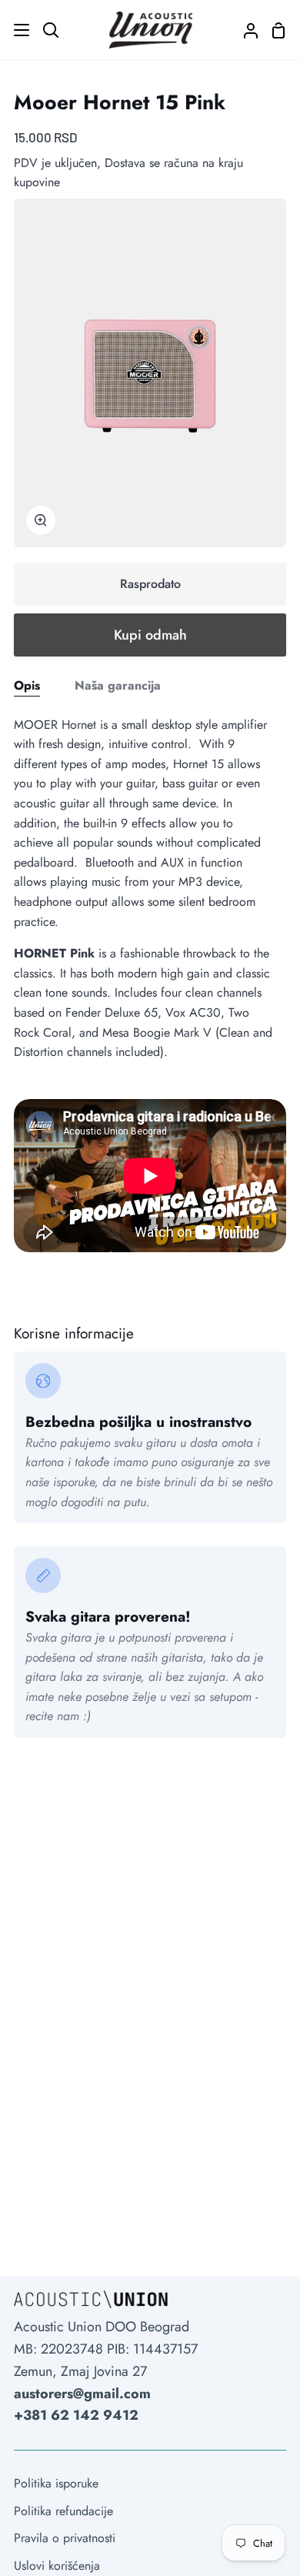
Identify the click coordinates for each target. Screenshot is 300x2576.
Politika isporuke (56, 2483)
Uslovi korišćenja (57, 2566)
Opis (27, 685)
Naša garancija (118, 685)
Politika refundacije (63, 2511)
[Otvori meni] (15, 30)
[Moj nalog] (245, 30)
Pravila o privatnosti (65, 2538)
